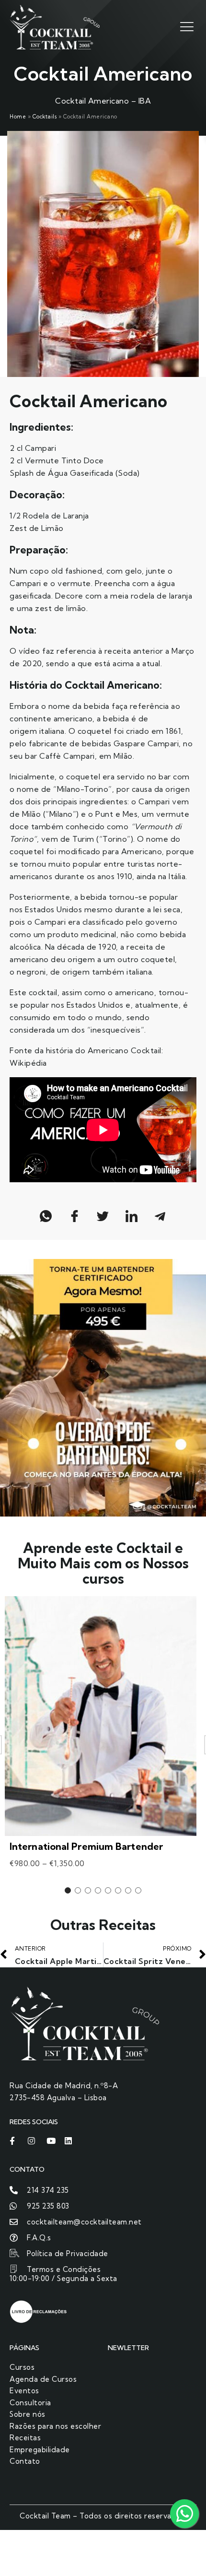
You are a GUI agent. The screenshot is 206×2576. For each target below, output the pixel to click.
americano (73, 718)
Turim (83, 839)
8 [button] (138, 1890)
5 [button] (108, 1890)
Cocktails (45, 117)
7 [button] (128, 1890)
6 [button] (118, 1890)
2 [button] (78, 1890)
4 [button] (98, 1890)
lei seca (167, 909)
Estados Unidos (53, 909)
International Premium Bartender (86, 1846)
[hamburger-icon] (186, 26)
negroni (31, 972)
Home (18, 117)
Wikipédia (29, 1063)
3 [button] (88, 1890)
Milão (32, 814)
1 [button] (68, 1890)
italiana (52, 731)
